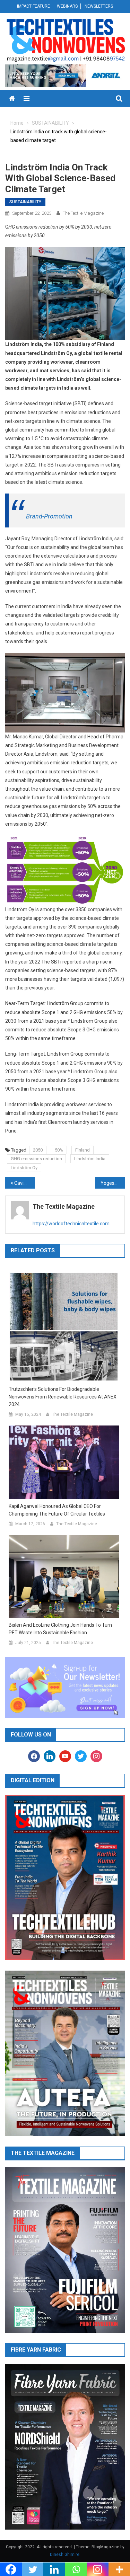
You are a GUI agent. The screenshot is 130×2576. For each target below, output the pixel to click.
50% (59, 1150)
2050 (38, 1150)
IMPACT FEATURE (33, 6)
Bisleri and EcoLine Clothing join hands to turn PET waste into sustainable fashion (60, 1629)
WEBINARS (67, 6)
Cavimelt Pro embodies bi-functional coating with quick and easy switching (25, 1183)
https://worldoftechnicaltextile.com (71, 1224)
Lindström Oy (24, 1168)
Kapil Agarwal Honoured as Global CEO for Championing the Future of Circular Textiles (57, 1510)
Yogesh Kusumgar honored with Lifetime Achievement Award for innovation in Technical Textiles (113, 1183)
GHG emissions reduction (36, 1159)
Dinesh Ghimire (65, 2555)
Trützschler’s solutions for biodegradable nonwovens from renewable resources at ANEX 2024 (63, 1397)
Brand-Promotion (49, 516)
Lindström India (90, 1159)
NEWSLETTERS (99, 6)
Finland (83, 1150)
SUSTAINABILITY (25, 202)
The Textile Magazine (83, 213)
